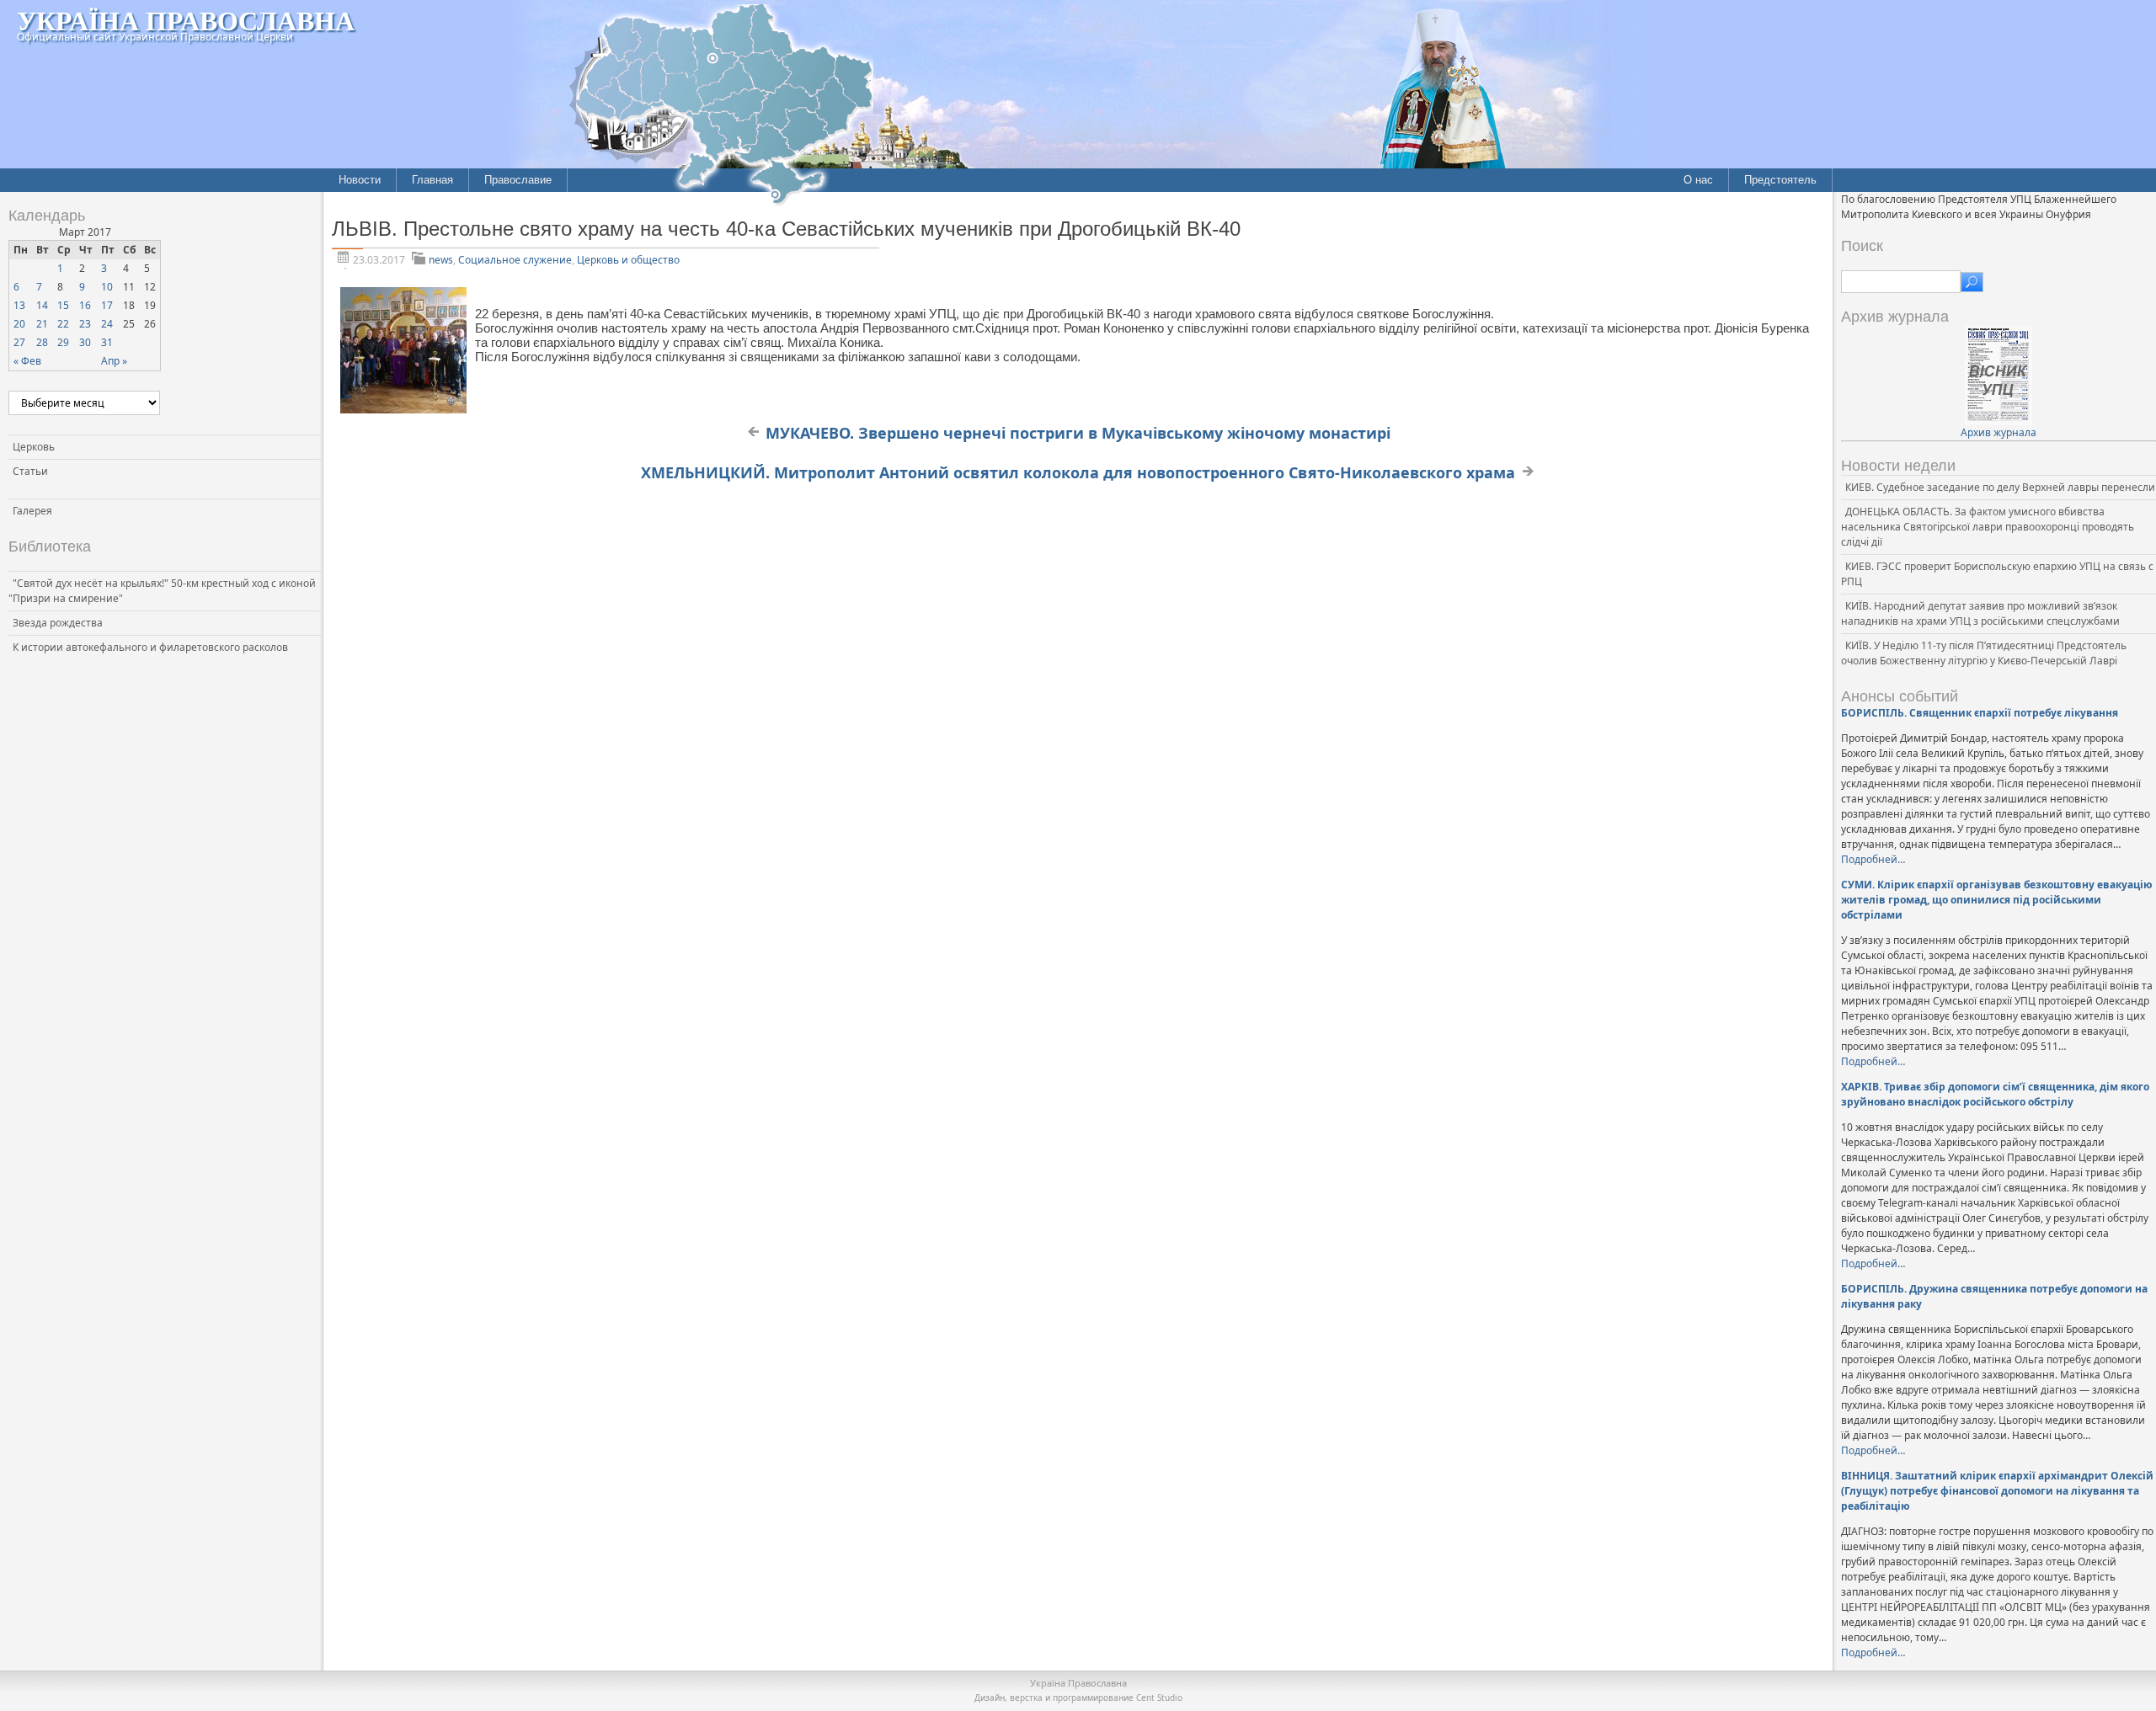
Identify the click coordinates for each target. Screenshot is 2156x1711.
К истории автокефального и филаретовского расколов (150, 647)
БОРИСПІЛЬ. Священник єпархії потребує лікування (1980, 713)
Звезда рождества (58, 623)
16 (85, 305)
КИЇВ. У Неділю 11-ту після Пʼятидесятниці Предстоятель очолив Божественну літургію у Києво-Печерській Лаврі (1984, 653)
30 (85, 342)
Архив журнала (1999, 432)
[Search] (1972, 282)
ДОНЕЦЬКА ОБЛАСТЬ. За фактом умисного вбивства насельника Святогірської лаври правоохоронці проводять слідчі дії (1988, 527)
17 (107, 305)
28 (42, 342)
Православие (518, 180)
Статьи (30, 471)
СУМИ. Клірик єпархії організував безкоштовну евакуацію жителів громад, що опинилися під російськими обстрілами (1997, 900)
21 (42, 324)
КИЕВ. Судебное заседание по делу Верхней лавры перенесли (2000, 487)
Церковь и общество (628, 260)
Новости (360, 180)
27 (19, 342)
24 (107, 324)
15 (63, 305)
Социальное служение (515, 260)
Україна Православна (186, 20)
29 (63, 342)
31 (107, 342)
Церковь (34, 447)
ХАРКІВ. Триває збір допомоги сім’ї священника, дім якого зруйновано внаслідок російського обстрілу (1995, 1094)
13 (19, 305)
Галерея (32, 511)
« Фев (27, 361)
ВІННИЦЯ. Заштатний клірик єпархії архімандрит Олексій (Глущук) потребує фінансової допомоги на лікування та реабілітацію (1997, 1491)
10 (107, 287)
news (441, 260)
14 (42, 305)
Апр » (114, 361)
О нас (1698, 180)
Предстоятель (1780, 180)
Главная (432, 180)
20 (19, 324)
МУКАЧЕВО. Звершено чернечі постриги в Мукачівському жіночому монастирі (1078, 433)
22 (63, 324)
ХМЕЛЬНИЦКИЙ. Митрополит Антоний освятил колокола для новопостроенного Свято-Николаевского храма (1078, 472)
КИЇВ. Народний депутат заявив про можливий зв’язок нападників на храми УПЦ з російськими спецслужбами (1980, 613)
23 (85, 324)
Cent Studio (1159, 1698)
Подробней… (1873, 859)
